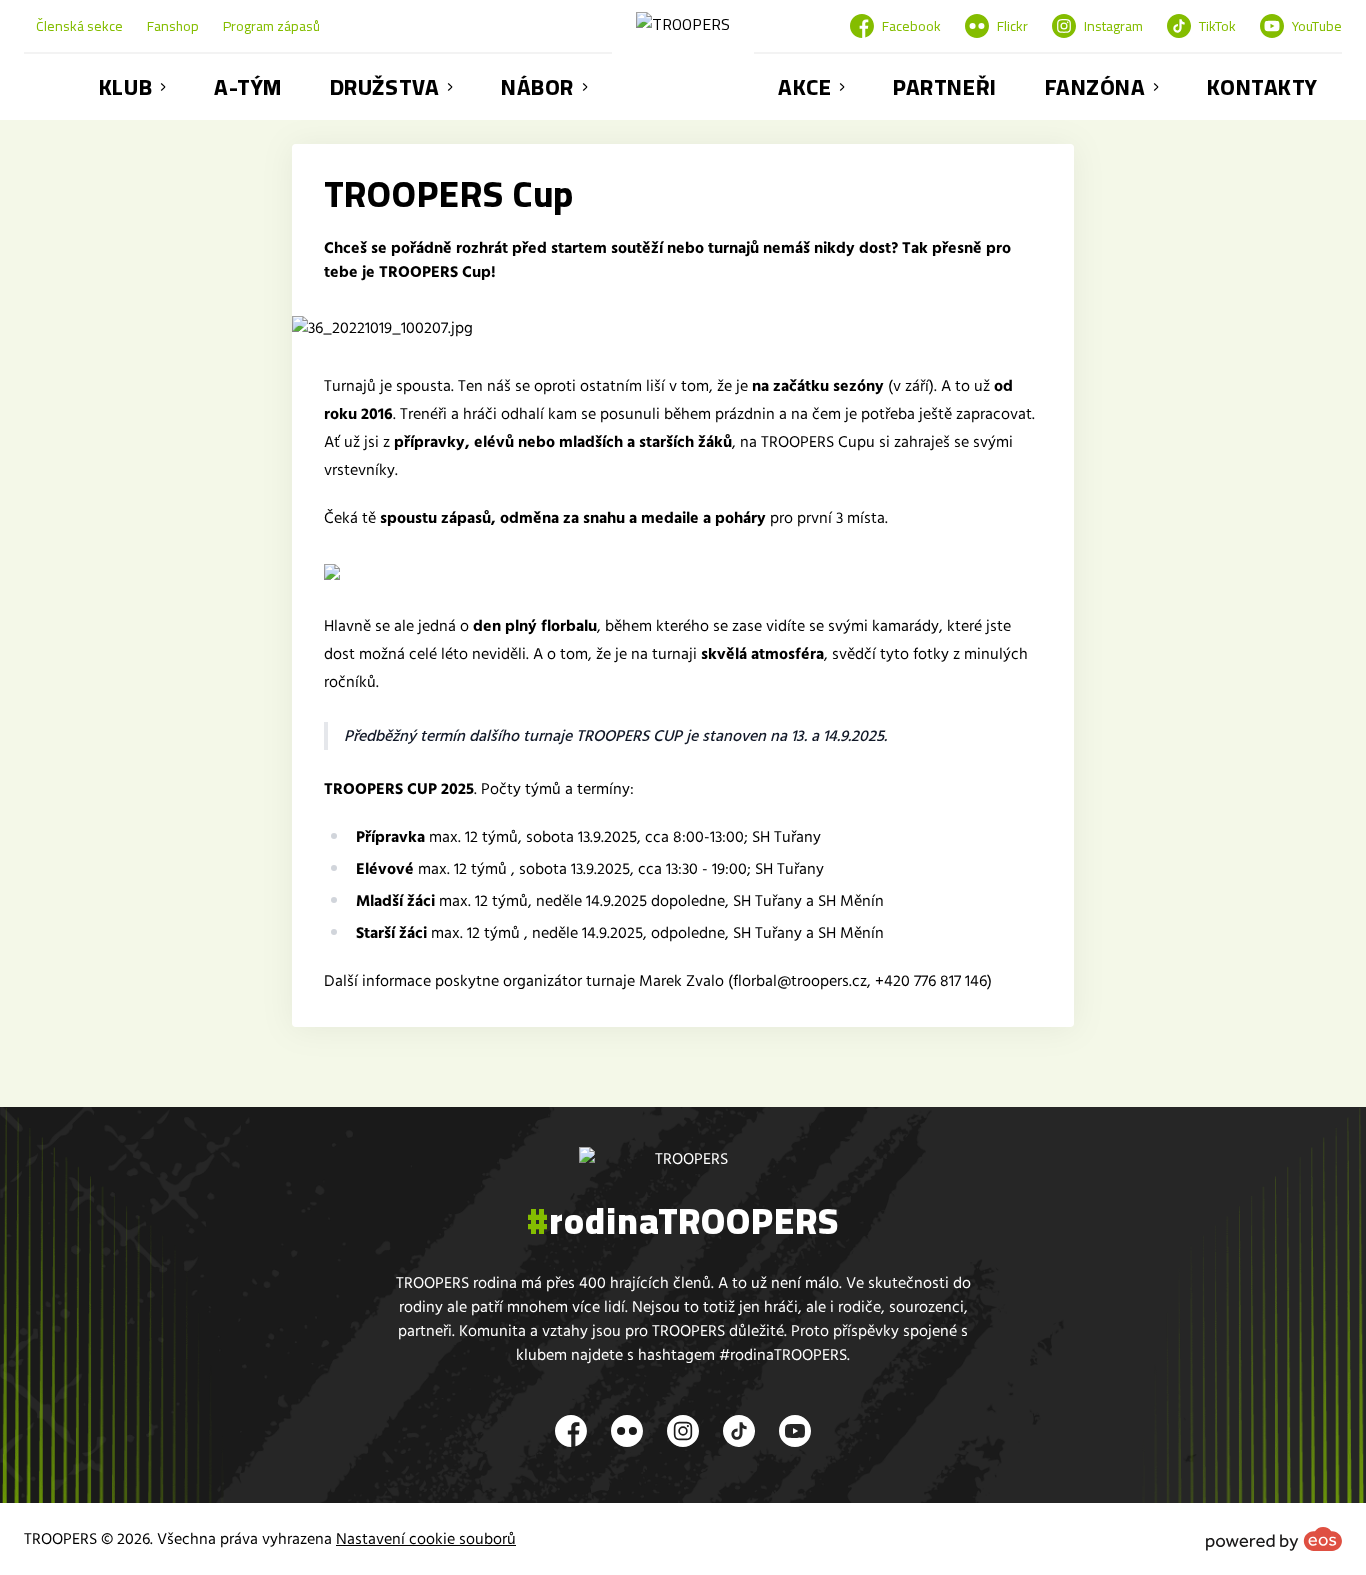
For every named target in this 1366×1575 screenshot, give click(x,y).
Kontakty (1262, 87)
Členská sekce (79, 26)
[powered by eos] (1274, 1539)
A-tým (248, 87)
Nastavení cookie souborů (426, 1539)
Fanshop (173, 26)
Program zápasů (271, 26)
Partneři (944, 87)
